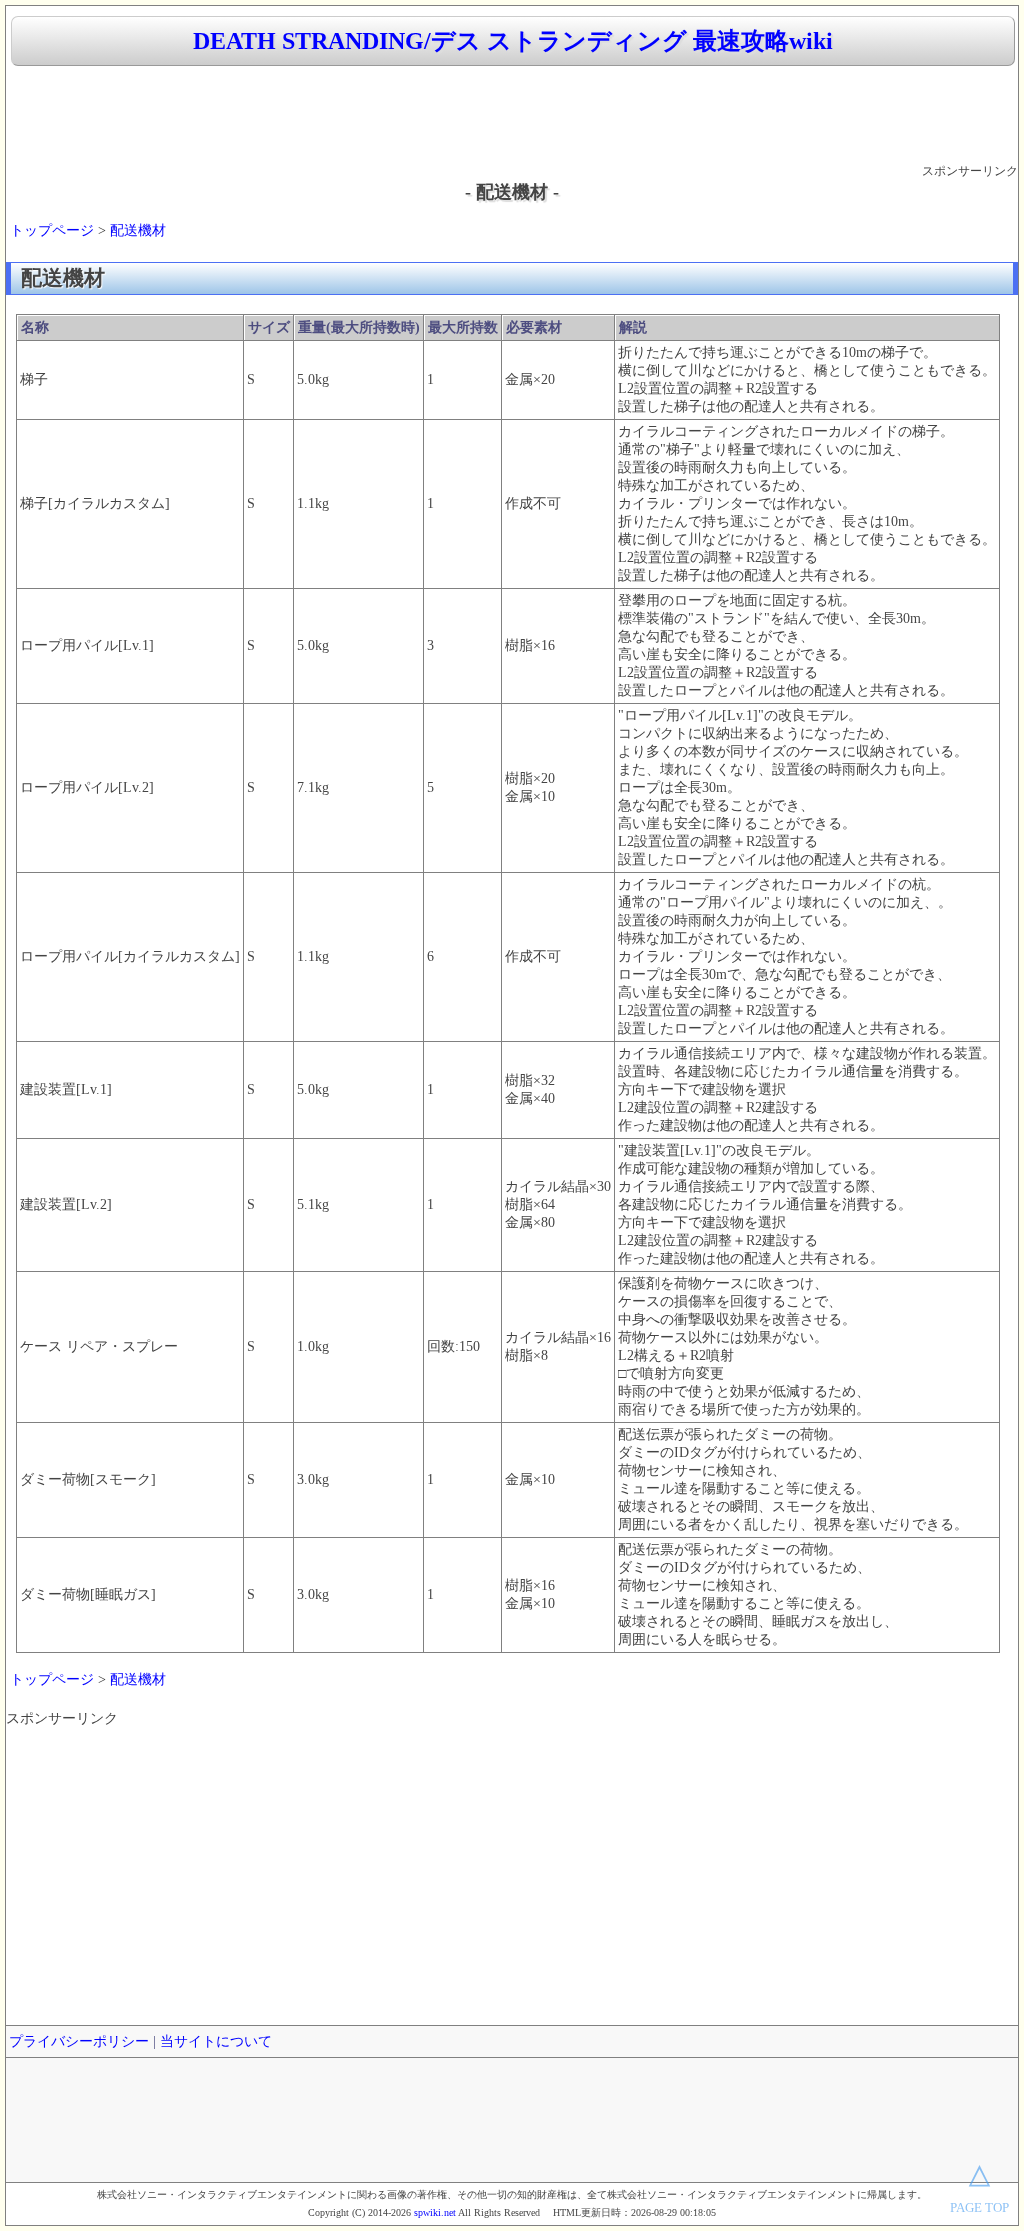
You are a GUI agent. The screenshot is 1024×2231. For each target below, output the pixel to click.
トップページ (52, 230)
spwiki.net (435, 2212)
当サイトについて (216, 2041)
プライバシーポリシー (79, 2041)
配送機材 (138, 230)
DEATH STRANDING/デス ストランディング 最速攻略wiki (513, 41)
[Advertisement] (512, 116)
